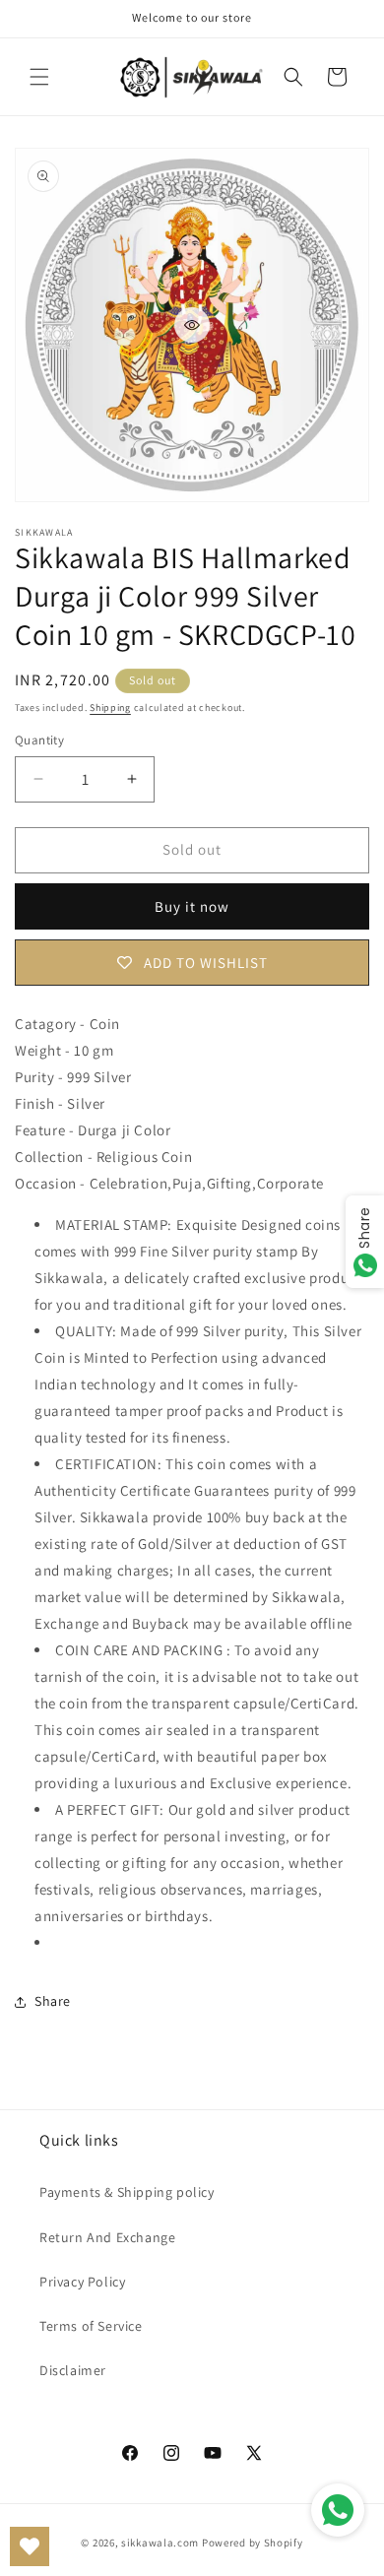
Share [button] (53, 2001)
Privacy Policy (82, 2282)
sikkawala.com (160, 2543)
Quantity (39, 740)
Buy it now (192, 906)
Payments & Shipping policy (127, 2192)
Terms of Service (91, 2326)
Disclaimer (73, 2370)
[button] (39, 77)
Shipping (110, 708)
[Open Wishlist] (30, 2546)
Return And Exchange (107, 2237)
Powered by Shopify (253, 2543)
